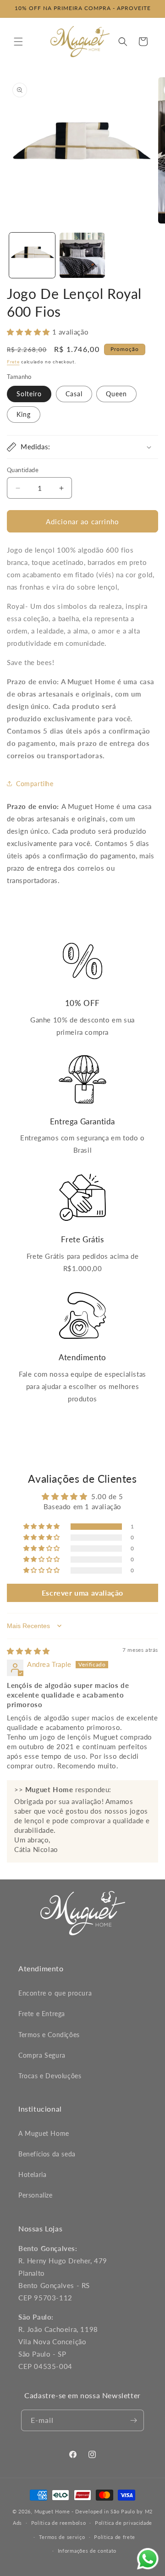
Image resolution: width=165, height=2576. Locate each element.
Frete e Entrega (42, 2014)
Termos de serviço (62, 2537)
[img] (28, 1651)
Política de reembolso (59, 2523)
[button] (18, 42)
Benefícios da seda (47, 2154)
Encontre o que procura (55, 1993)
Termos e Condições (49, 2035)
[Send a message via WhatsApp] (148, 2559)
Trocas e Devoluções (50, 2076)
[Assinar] (133, 2420)
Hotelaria (32, 2174)
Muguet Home (52, 2511)
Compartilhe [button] (35, 784)
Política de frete (115, 2537)
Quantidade (23, 470)
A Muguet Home (44, 2133)
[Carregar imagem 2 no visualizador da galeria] (82, 255)
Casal (74, 394)
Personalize (36, 2195)
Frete (13, 362)
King (24, 414)
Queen (116, 394)
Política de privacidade (124, 2523)
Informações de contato (87, 2551)
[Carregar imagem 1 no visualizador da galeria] (32, 255)
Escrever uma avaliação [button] (82, 1593)
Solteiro (29, 394)
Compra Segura (42, 2055)
